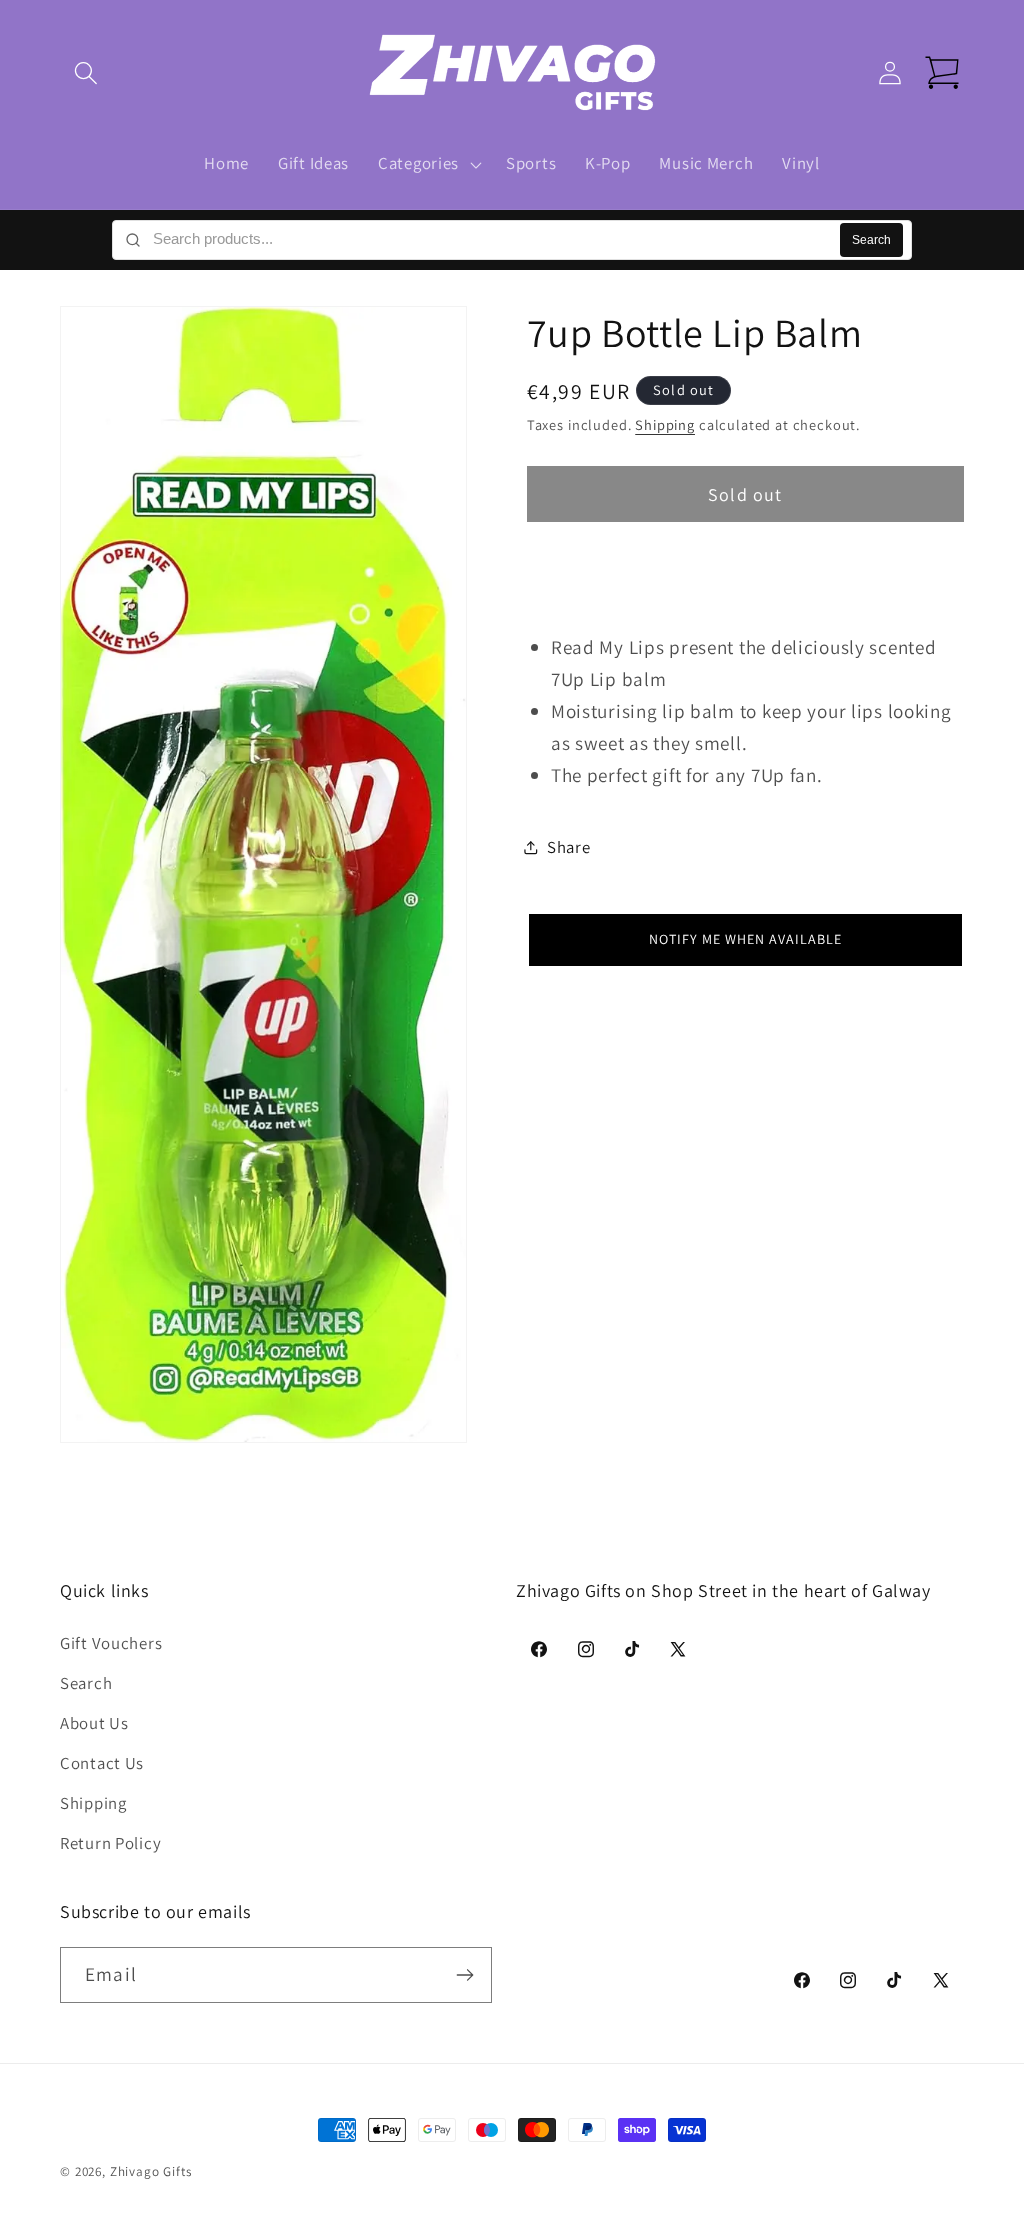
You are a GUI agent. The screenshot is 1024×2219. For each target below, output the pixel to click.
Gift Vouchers (111, 1643)
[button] (86, 73)
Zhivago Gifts (151, 2171)
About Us (94, 1723)
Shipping (665, 424)
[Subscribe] (464, 1975)
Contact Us (102, 1763)
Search (871, 240)
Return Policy (110, 1843)
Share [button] (569, 847)
